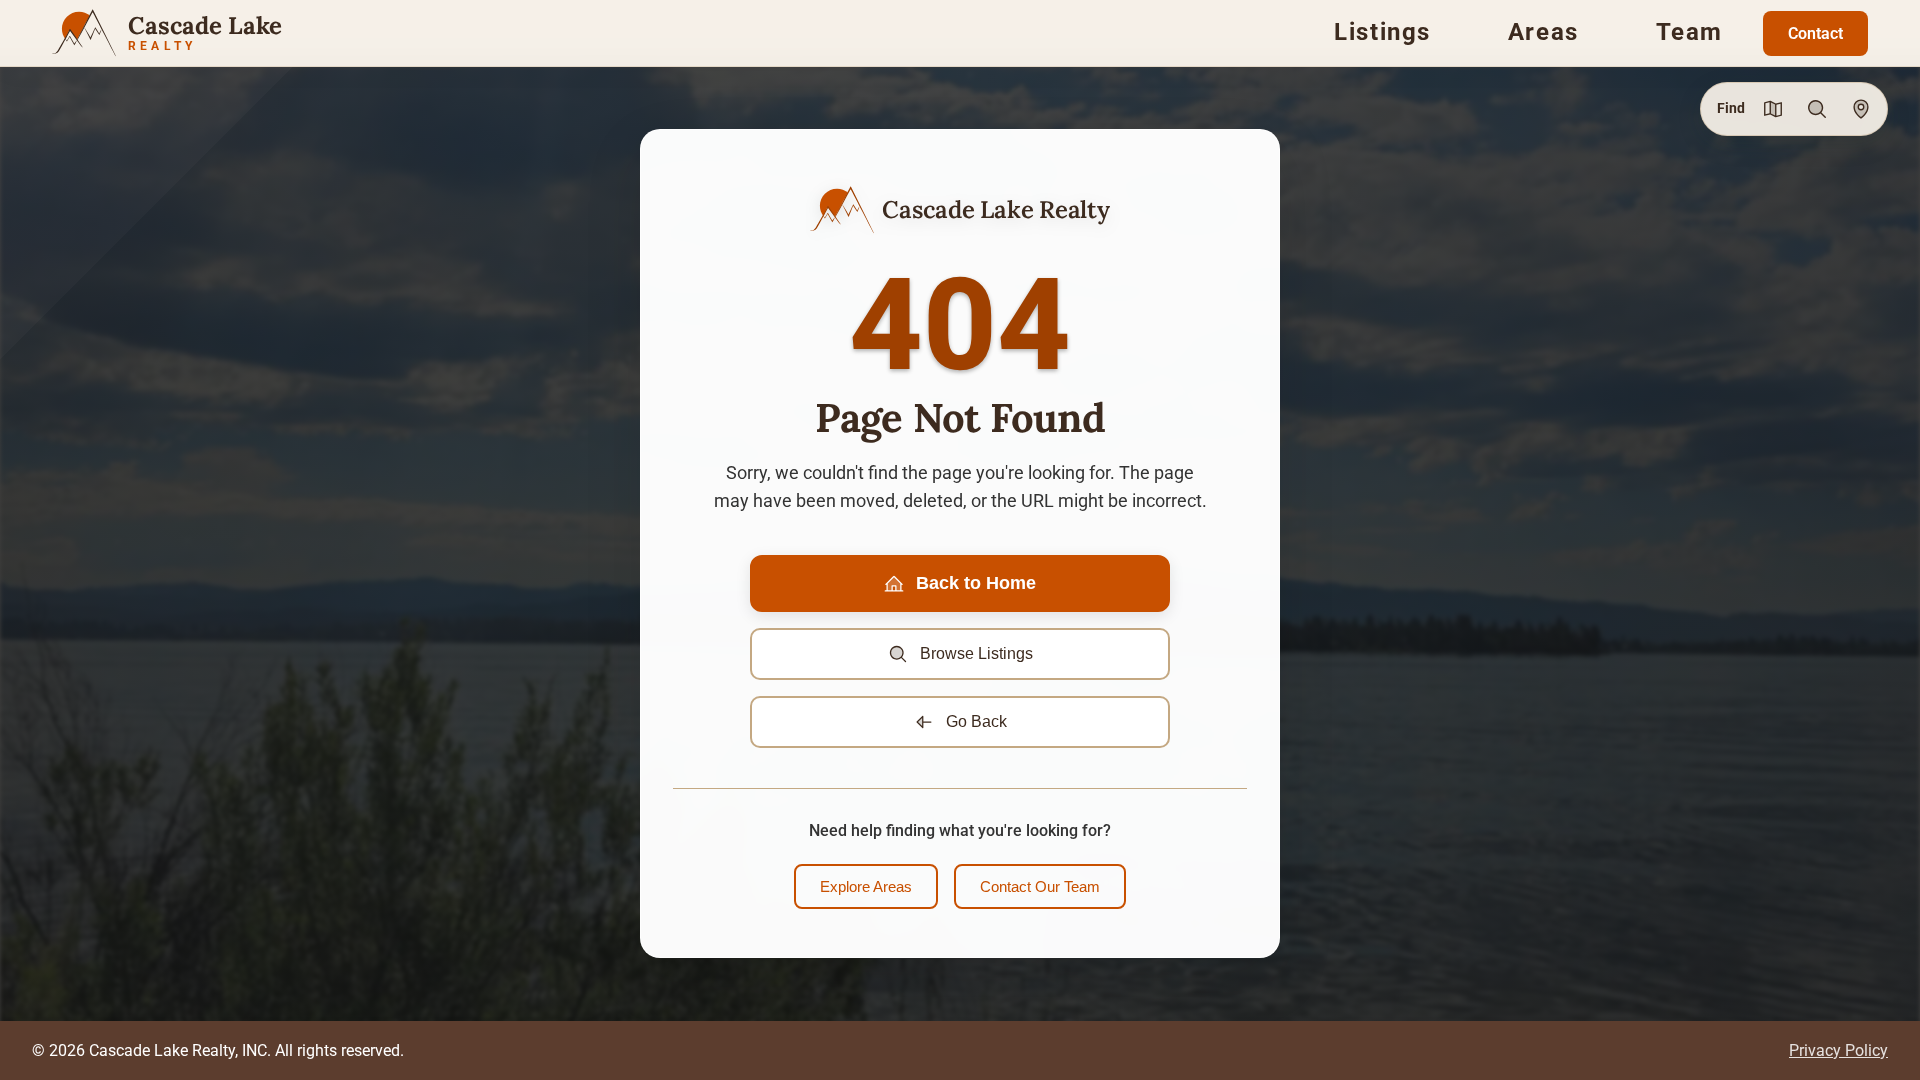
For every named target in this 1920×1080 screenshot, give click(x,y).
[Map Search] (1773, 109)
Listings (1382, 32)
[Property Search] (1817, 109)
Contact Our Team (1040, 886)
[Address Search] (1861, 109)
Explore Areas (866, 886)
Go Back (976, 721)
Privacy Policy (1838, 1050)
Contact (1815, 33)
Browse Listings (976, 653)
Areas (1543, 32)
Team (1689, 32)
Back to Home (976, 583)
